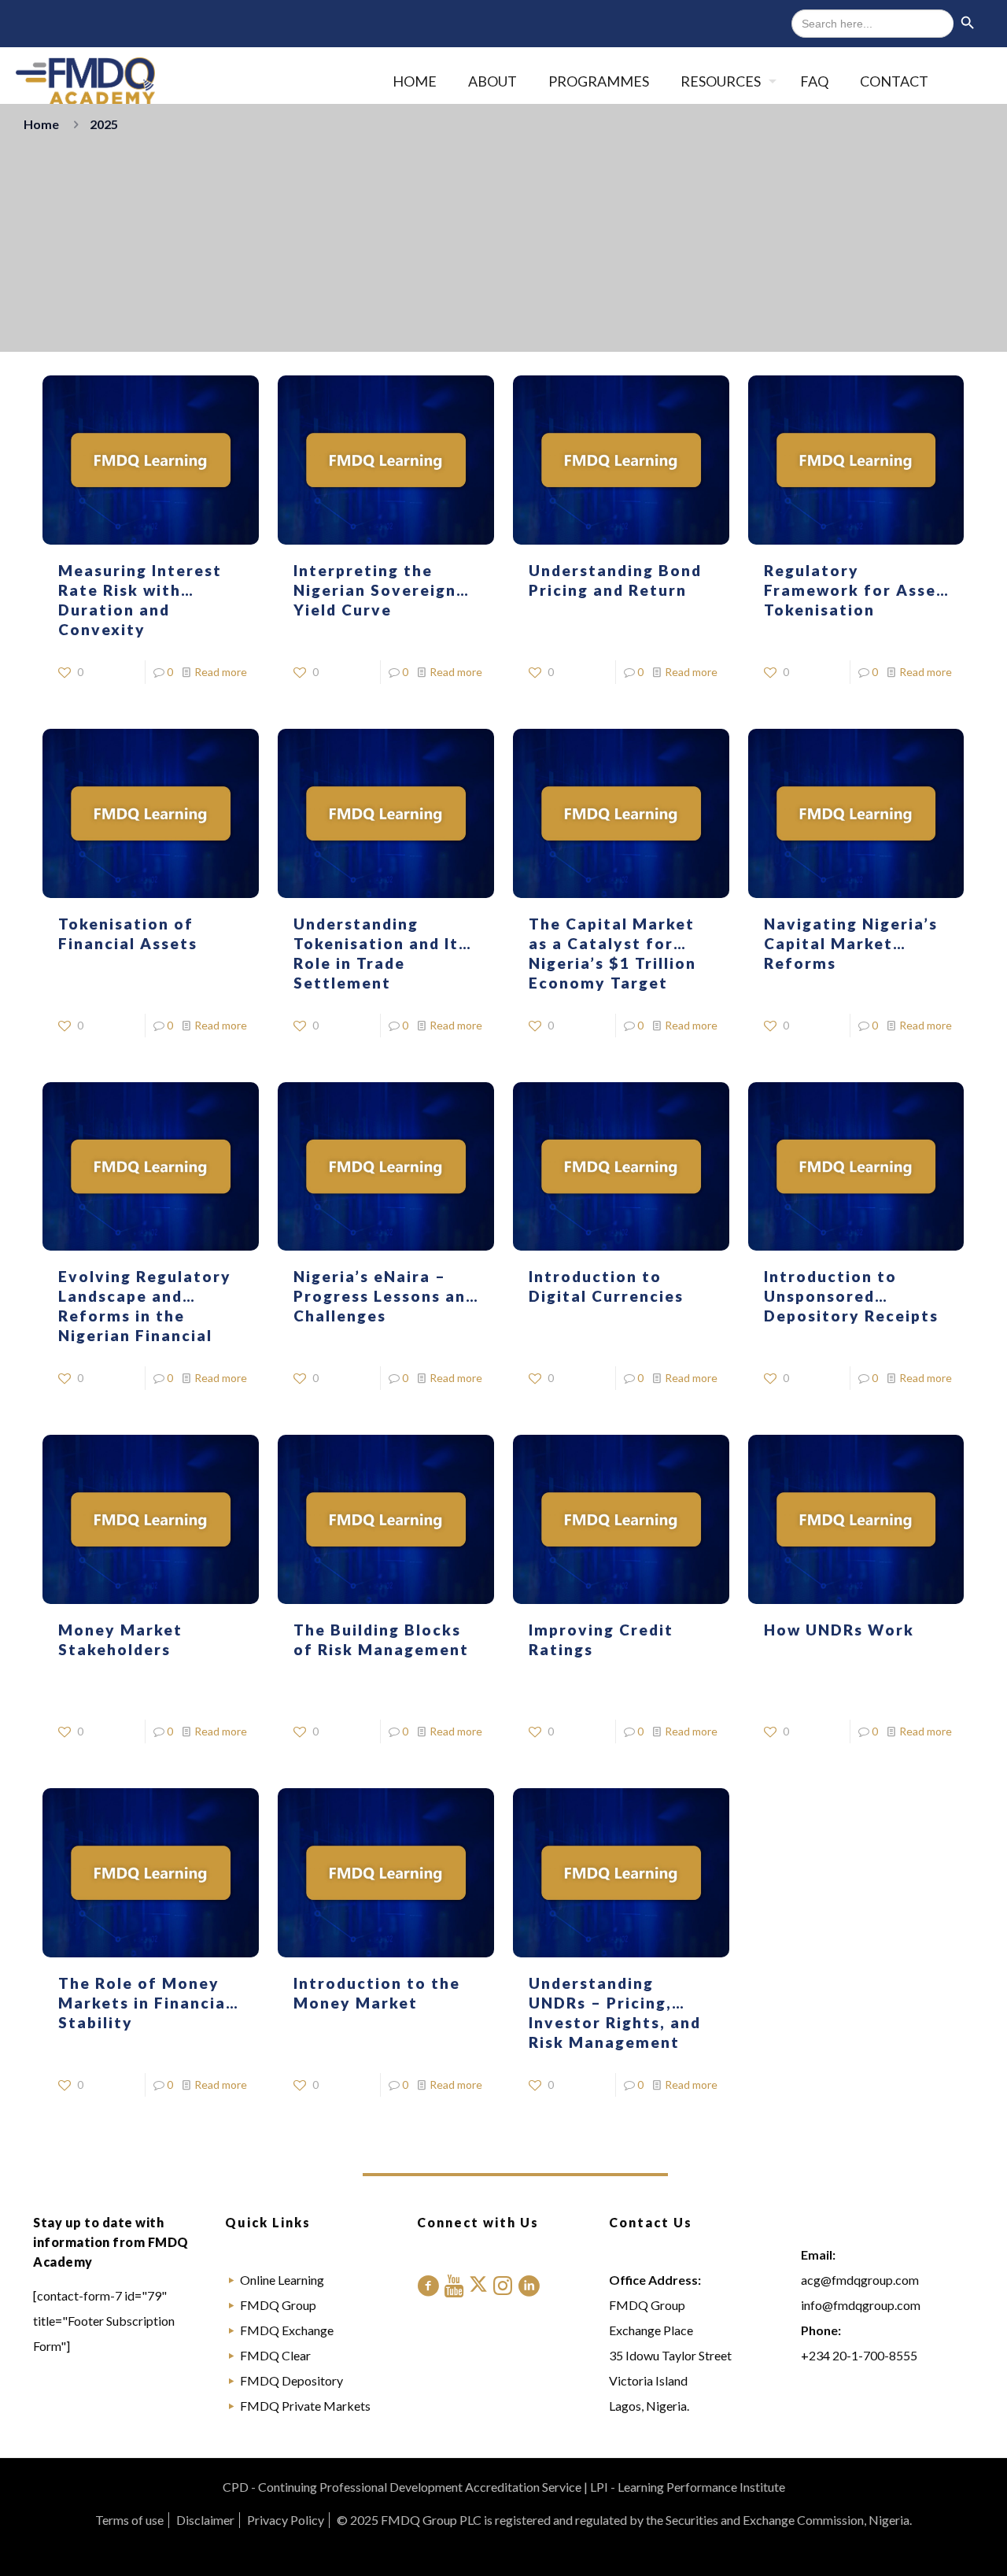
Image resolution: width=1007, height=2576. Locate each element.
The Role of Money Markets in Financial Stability (145, 2003)
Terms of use (129, 2520)
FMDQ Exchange (287, 2330)
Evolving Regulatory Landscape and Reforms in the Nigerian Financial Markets (145, 1316)
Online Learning (282, 2280)
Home (41, 124)
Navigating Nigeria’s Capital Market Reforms (851, 943)
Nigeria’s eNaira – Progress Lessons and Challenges (385, 1296)
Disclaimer (205, 2520)
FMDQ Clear (275, 2355)
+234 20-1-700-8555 (859, 2355)
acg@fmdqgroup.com (860, 2280)
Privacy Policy (286, 2520)
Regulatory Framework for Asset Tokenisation (854, 590)
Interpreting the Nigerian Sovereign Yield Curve (375, 590)
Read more (221, 672)
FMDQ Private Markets (305, 2406)
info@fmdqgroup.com (861, 2305)
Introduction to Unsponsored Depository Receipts (851, 1296)
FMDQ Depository (291, 2380)
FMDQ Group (278, 2305)
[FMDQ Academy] (85, 81)
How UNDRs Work (839, 1630)
